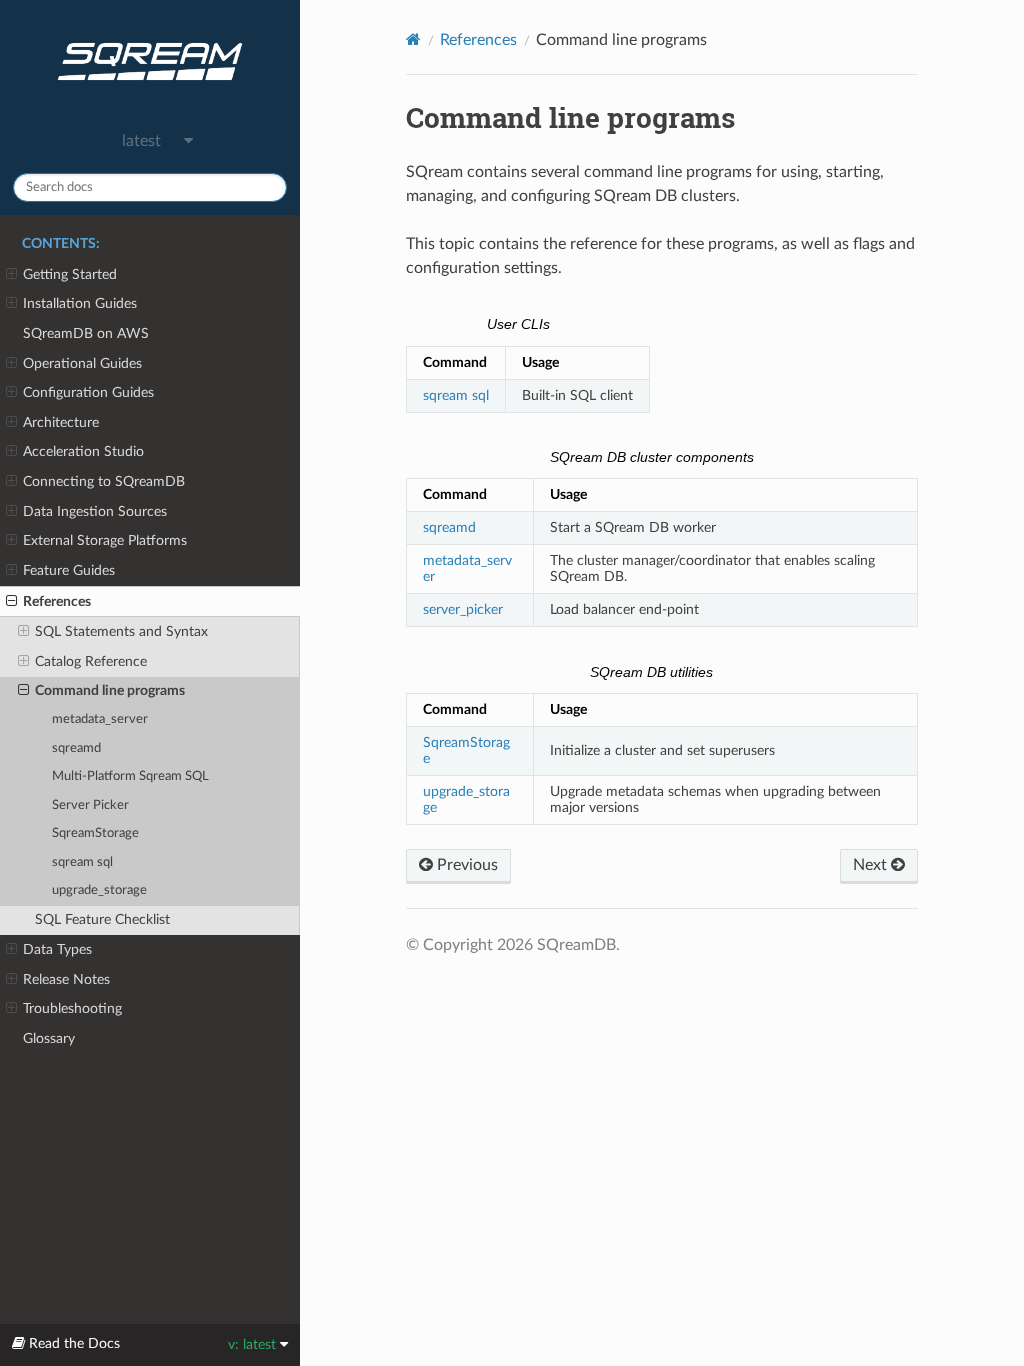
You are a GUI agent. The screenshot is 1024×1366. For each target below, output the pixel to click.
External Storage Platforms (105, 540)
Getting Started (70, 274)
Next (872, 865)
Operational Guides (82, 363)
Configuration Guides (88, 392)
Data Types (57, 949)
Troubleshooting (72, 1008)
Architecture (61, 422)
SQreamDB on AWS (86, 333)
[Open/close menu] (11, 275)
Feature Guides (69, 570)
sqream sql (82, 862)
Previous (465, 865)
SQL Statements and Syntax (121, 631)
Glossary (49, 1038)
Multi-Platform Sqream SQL (130, 776)
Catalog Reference (91, 661)
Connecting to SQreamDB (104, 481)
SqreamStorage (95, 833)
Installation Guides (80, 303)
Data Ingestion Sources (95, 511)
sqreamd (76, 748)
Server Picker (90, 805)
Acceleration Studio (83, 451)
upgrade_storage (99, 890)
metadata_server (100, 719)
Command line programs (110, 690)
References (57, 601)
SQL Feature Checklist (102, 919)
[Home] (413, 39)
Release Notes (66, 979)
